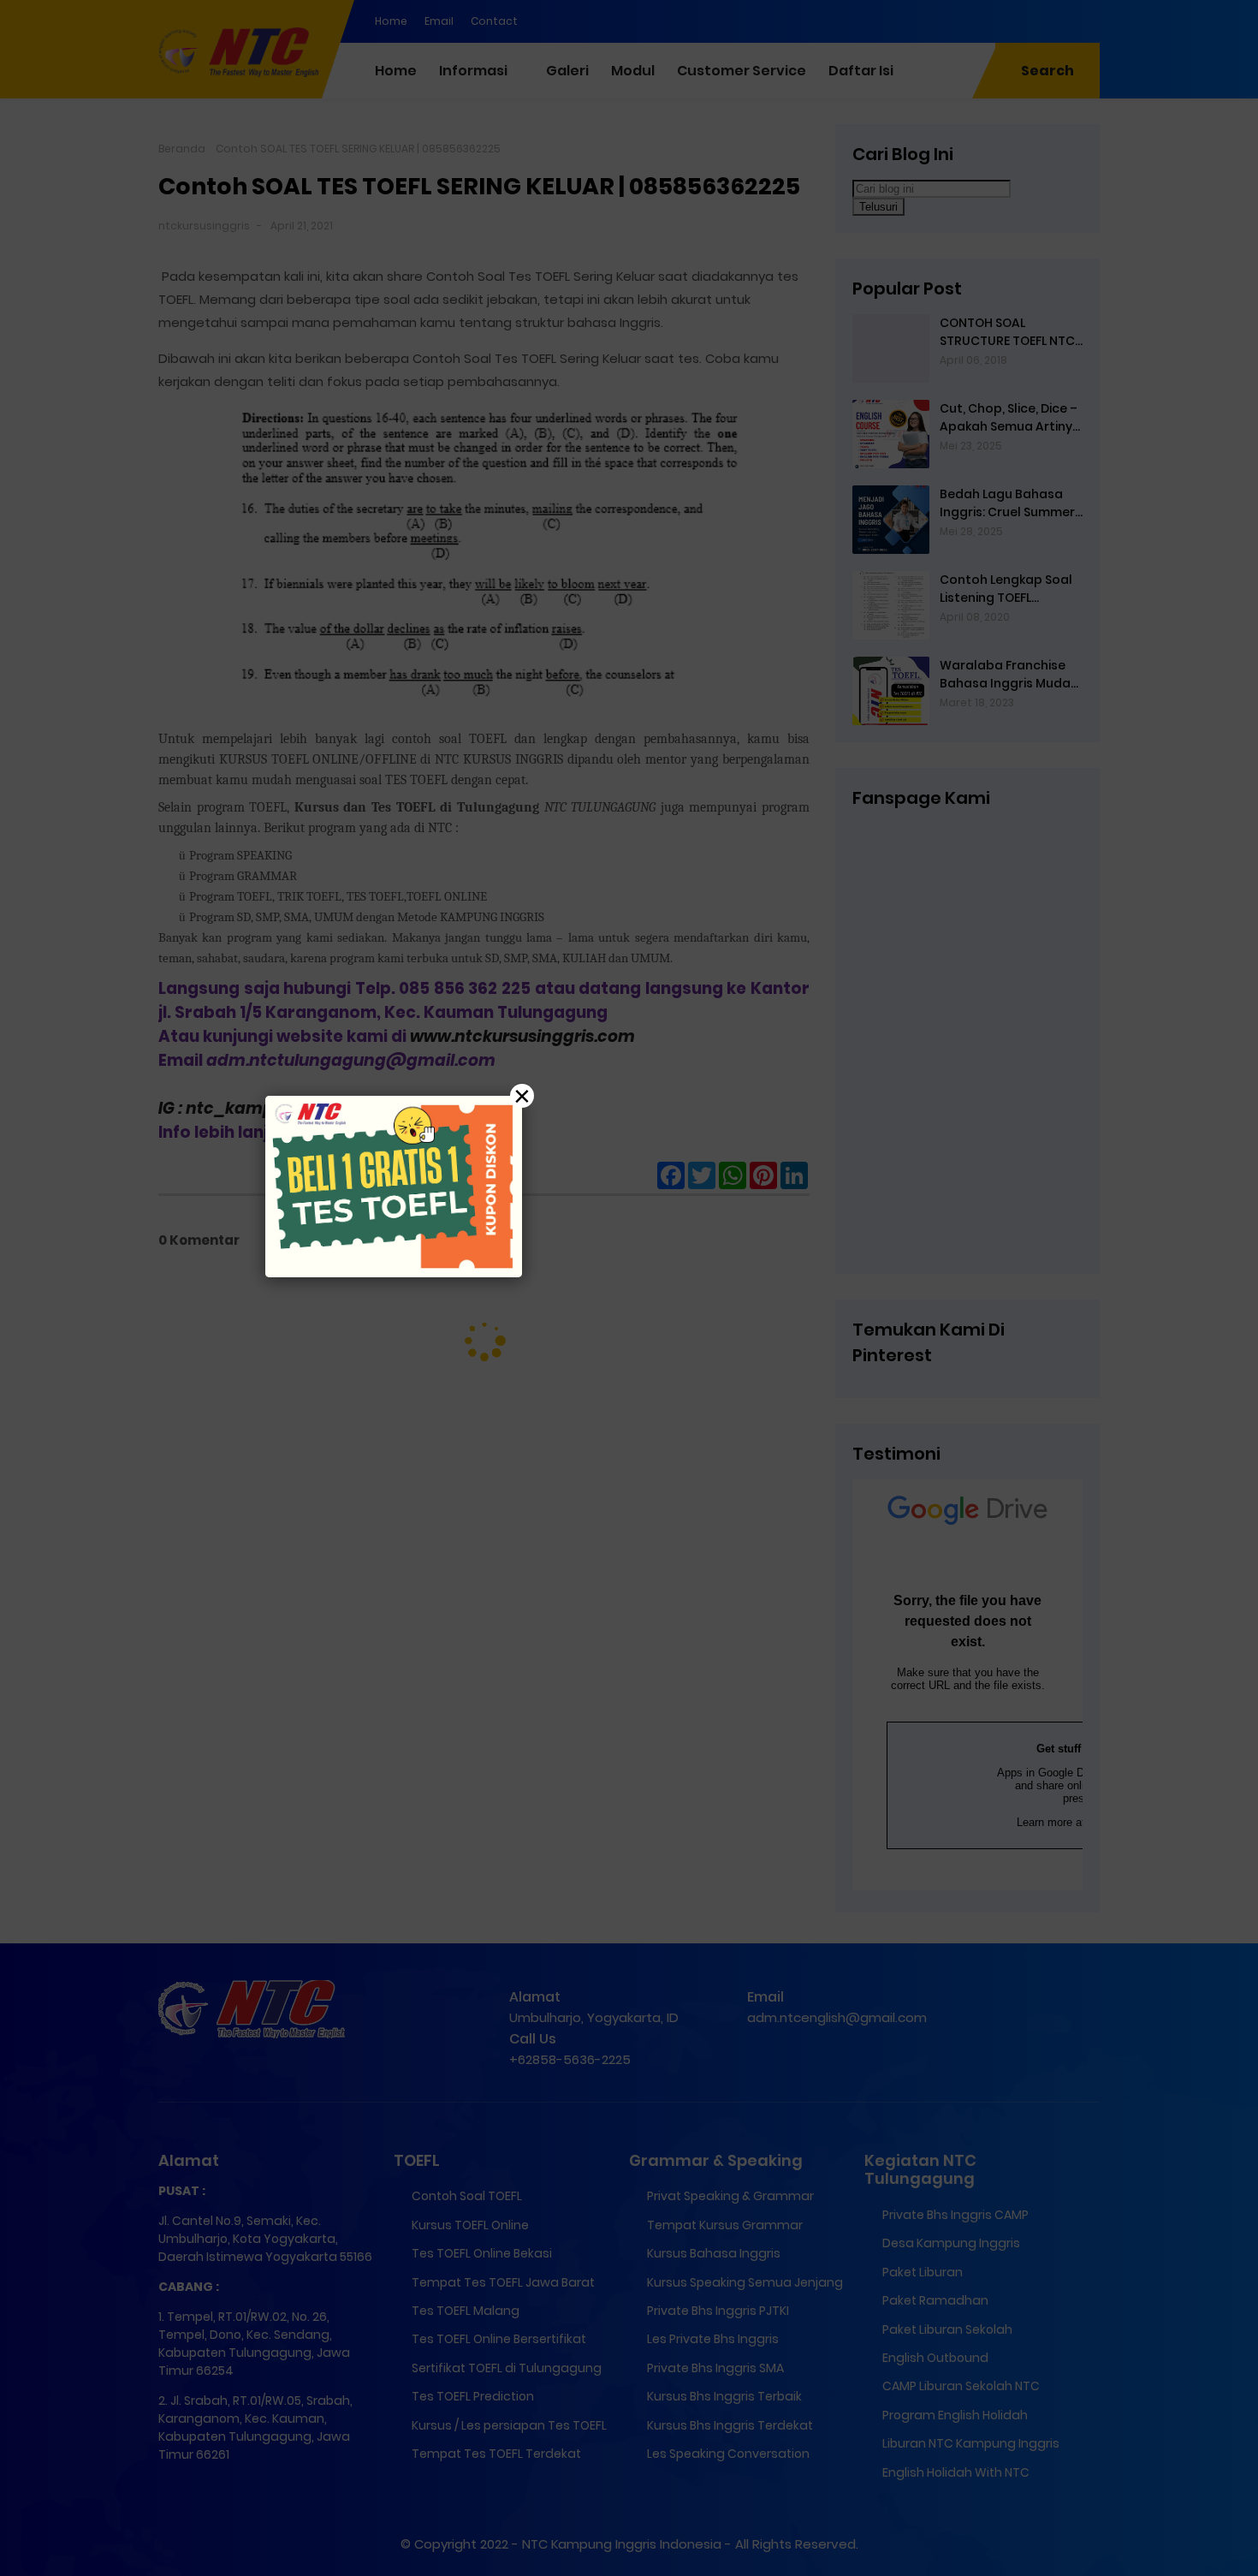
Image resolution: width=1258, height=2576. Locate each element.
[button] (629, 1288)
